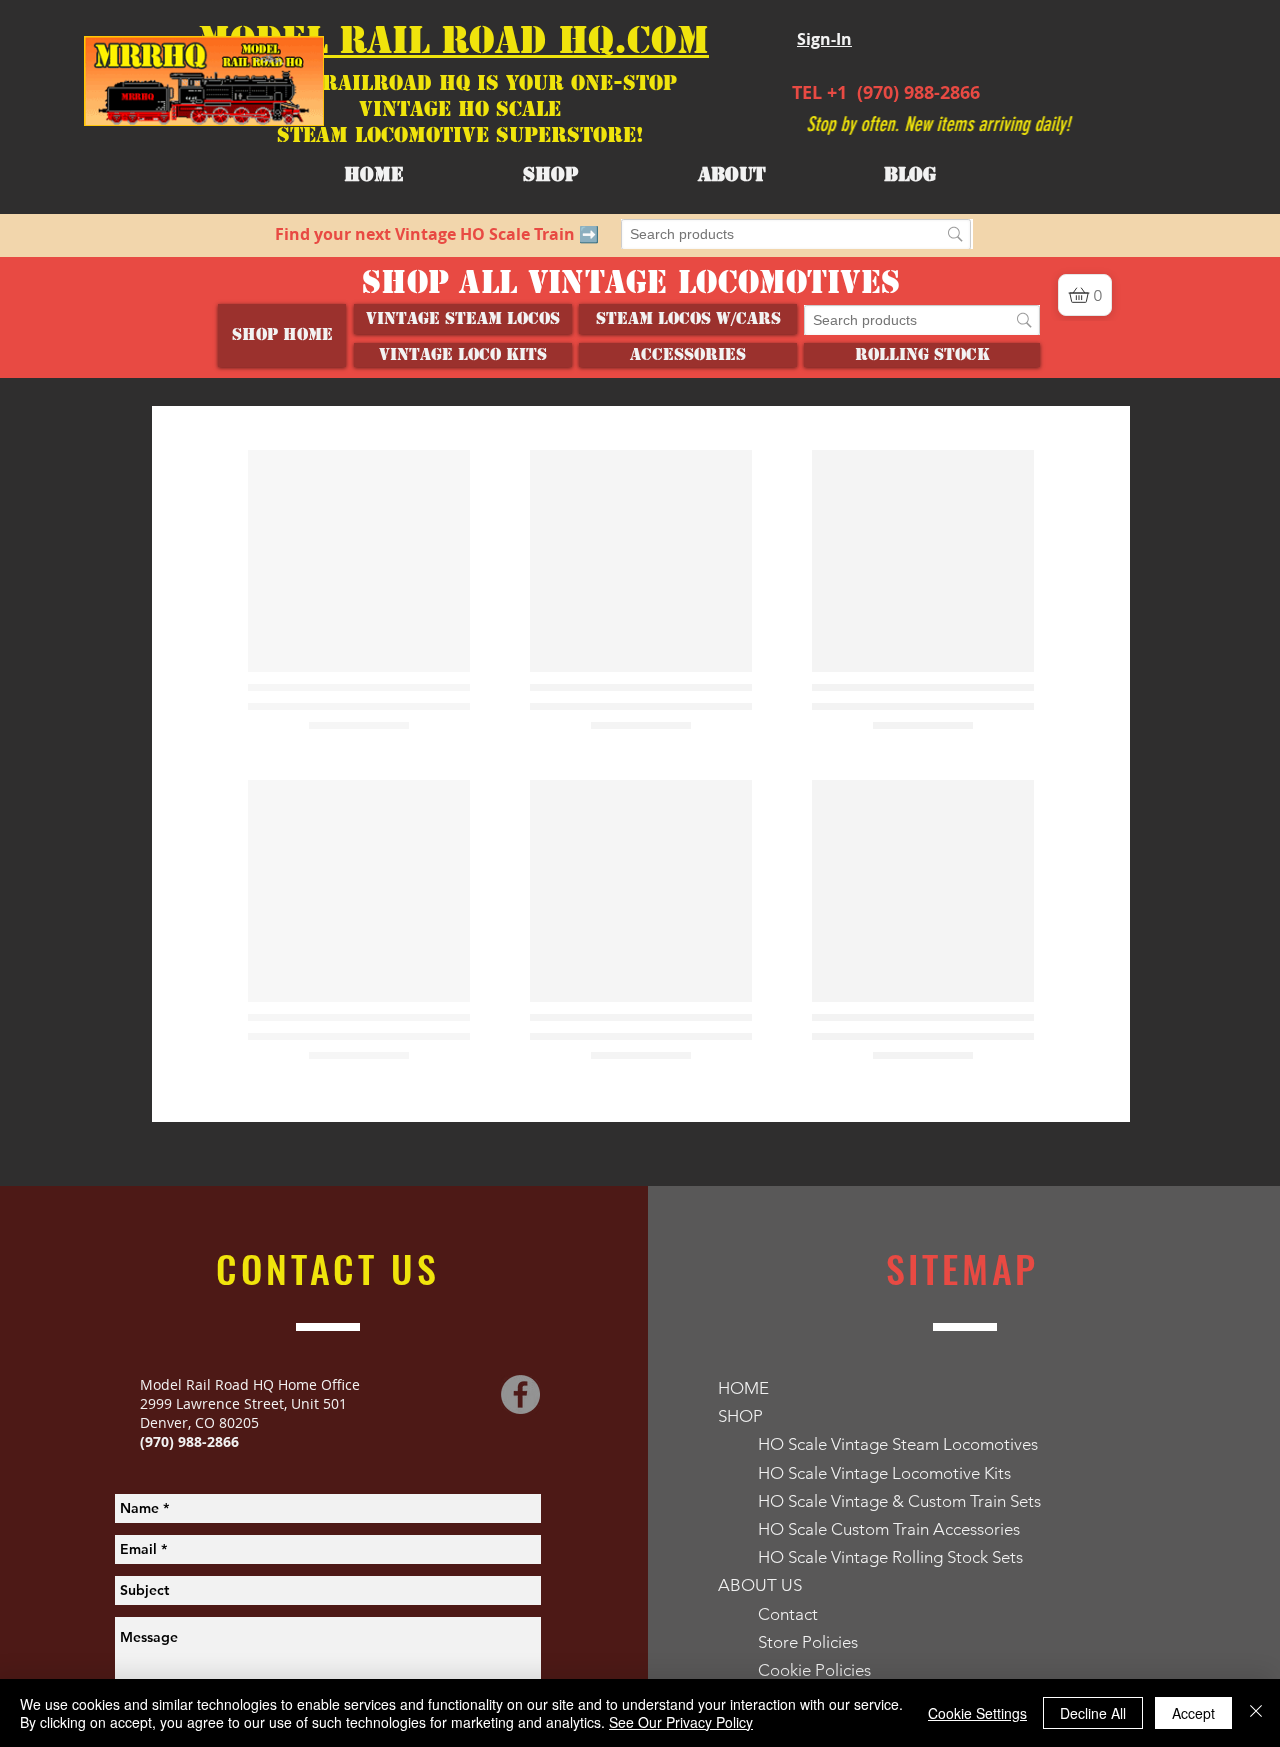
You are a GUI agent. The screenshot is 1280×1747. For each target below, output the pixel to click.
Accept (1193, 1713)
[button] (731, 175)
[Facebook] (520, 1394)
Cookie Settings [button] (977, 1713)
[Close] (1256, 1713)
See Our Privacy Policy (681, 1722)
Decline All (1093, 1713)
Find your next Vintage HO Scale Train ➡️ (437, 234)
